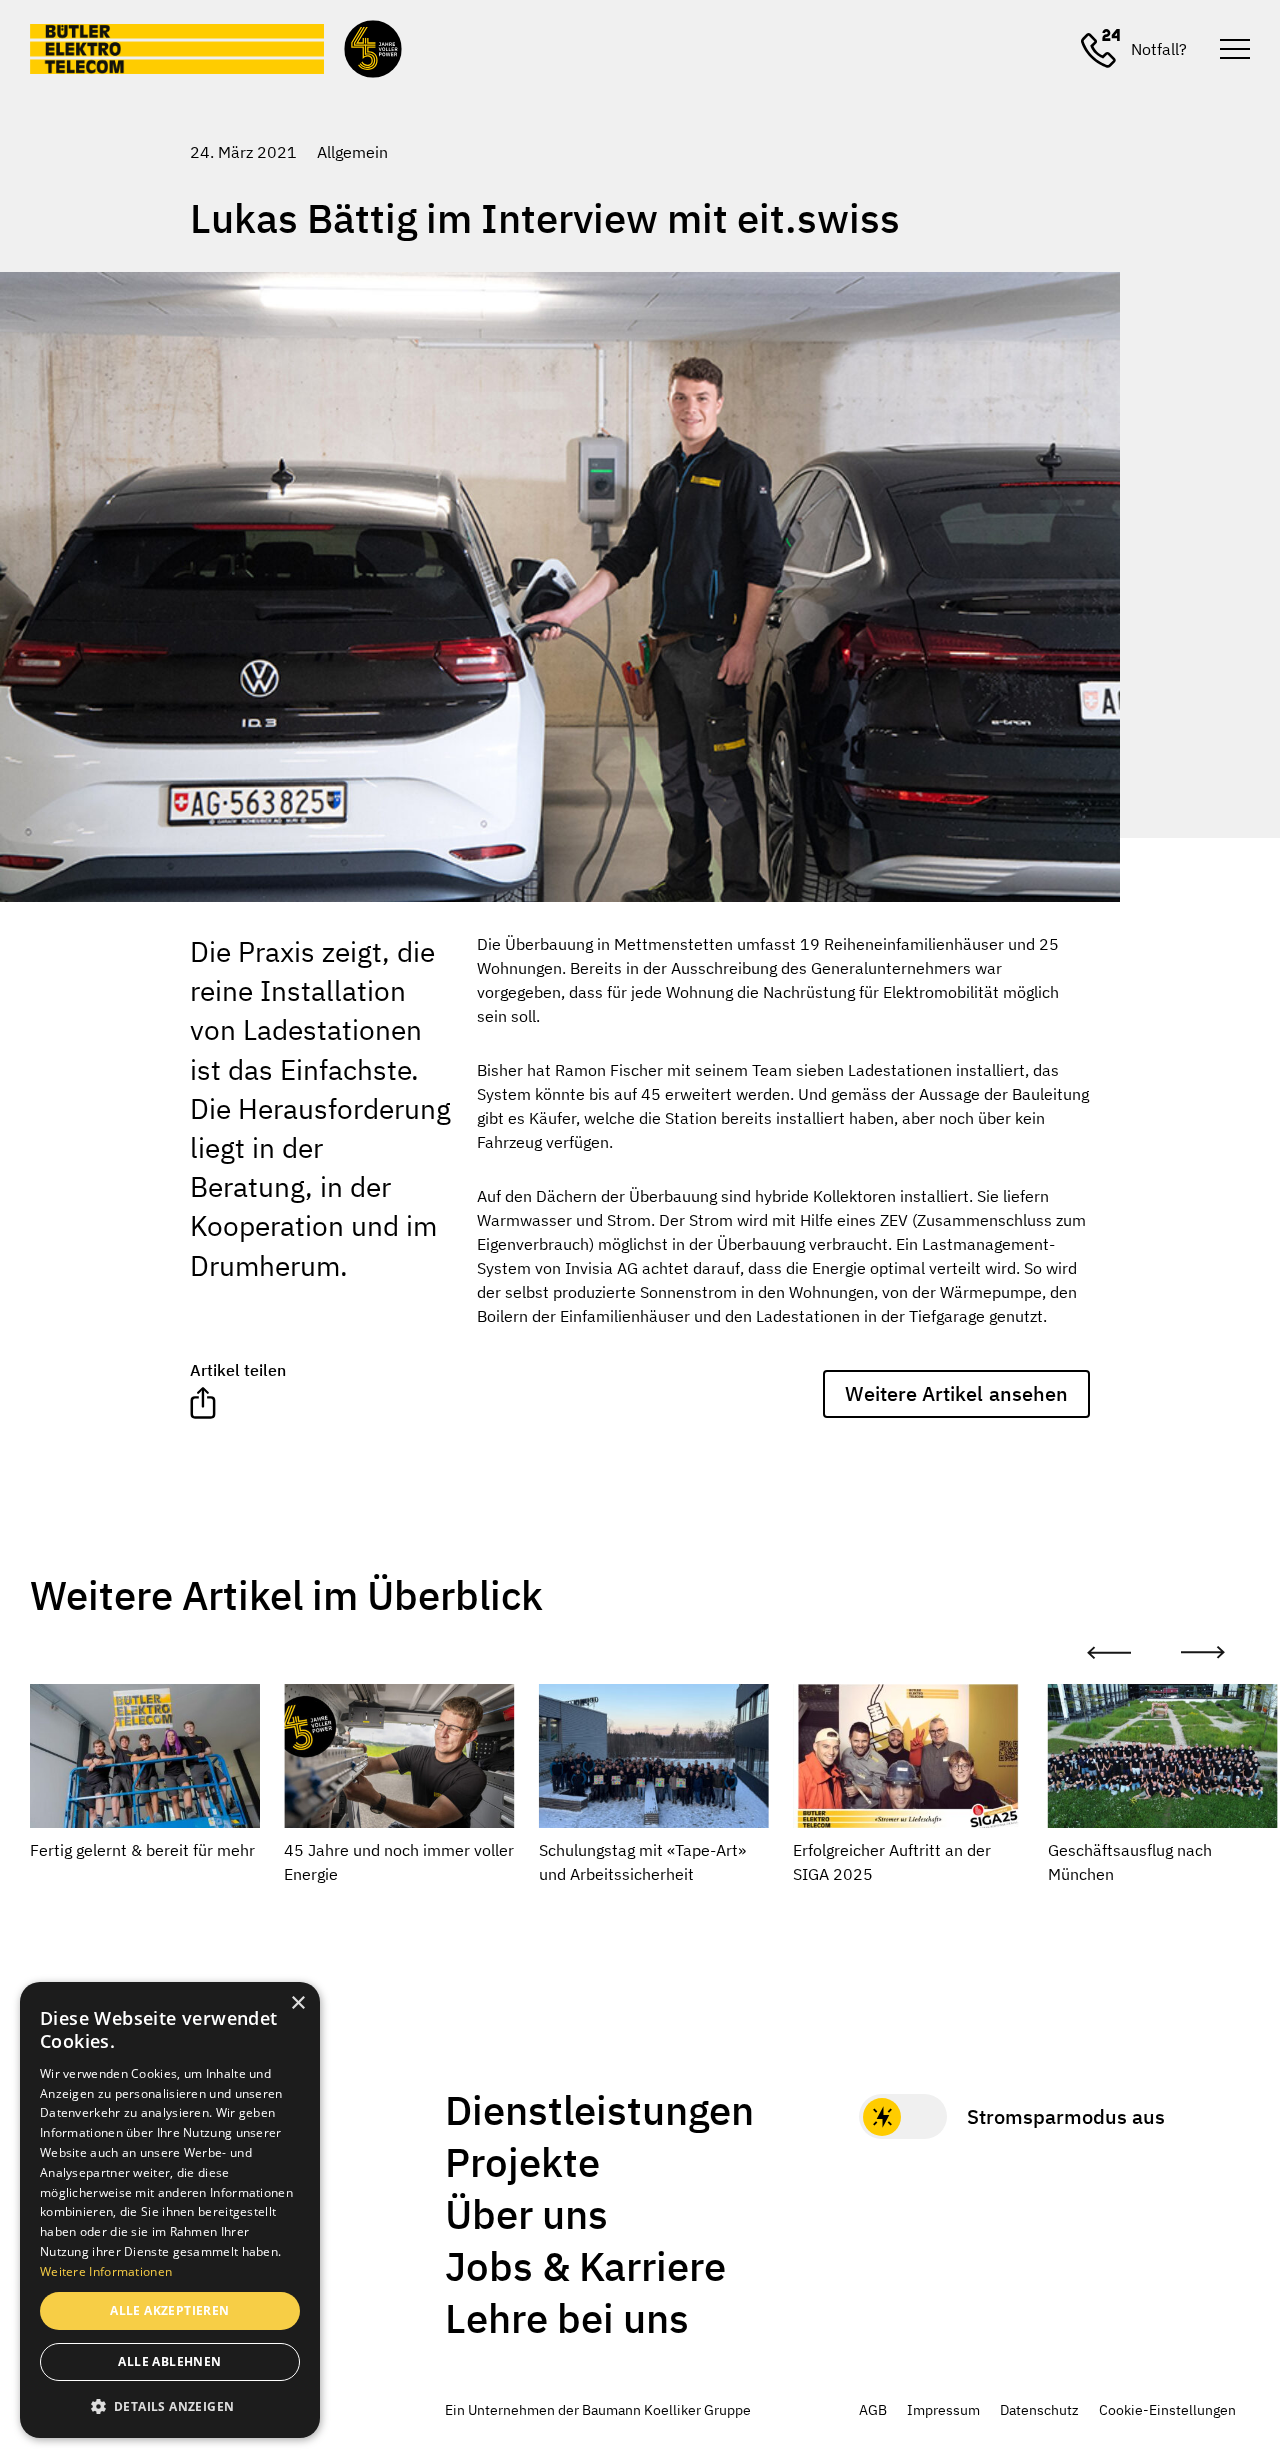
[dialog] (170, 2210)
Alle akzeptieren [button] (169, 2310)
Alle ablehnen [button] (169, 2361)
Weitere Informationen (106, 2271)
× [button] (297, 2003)
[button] (170, 2406)
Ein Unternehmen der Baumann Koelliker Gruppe (598, 2410)
